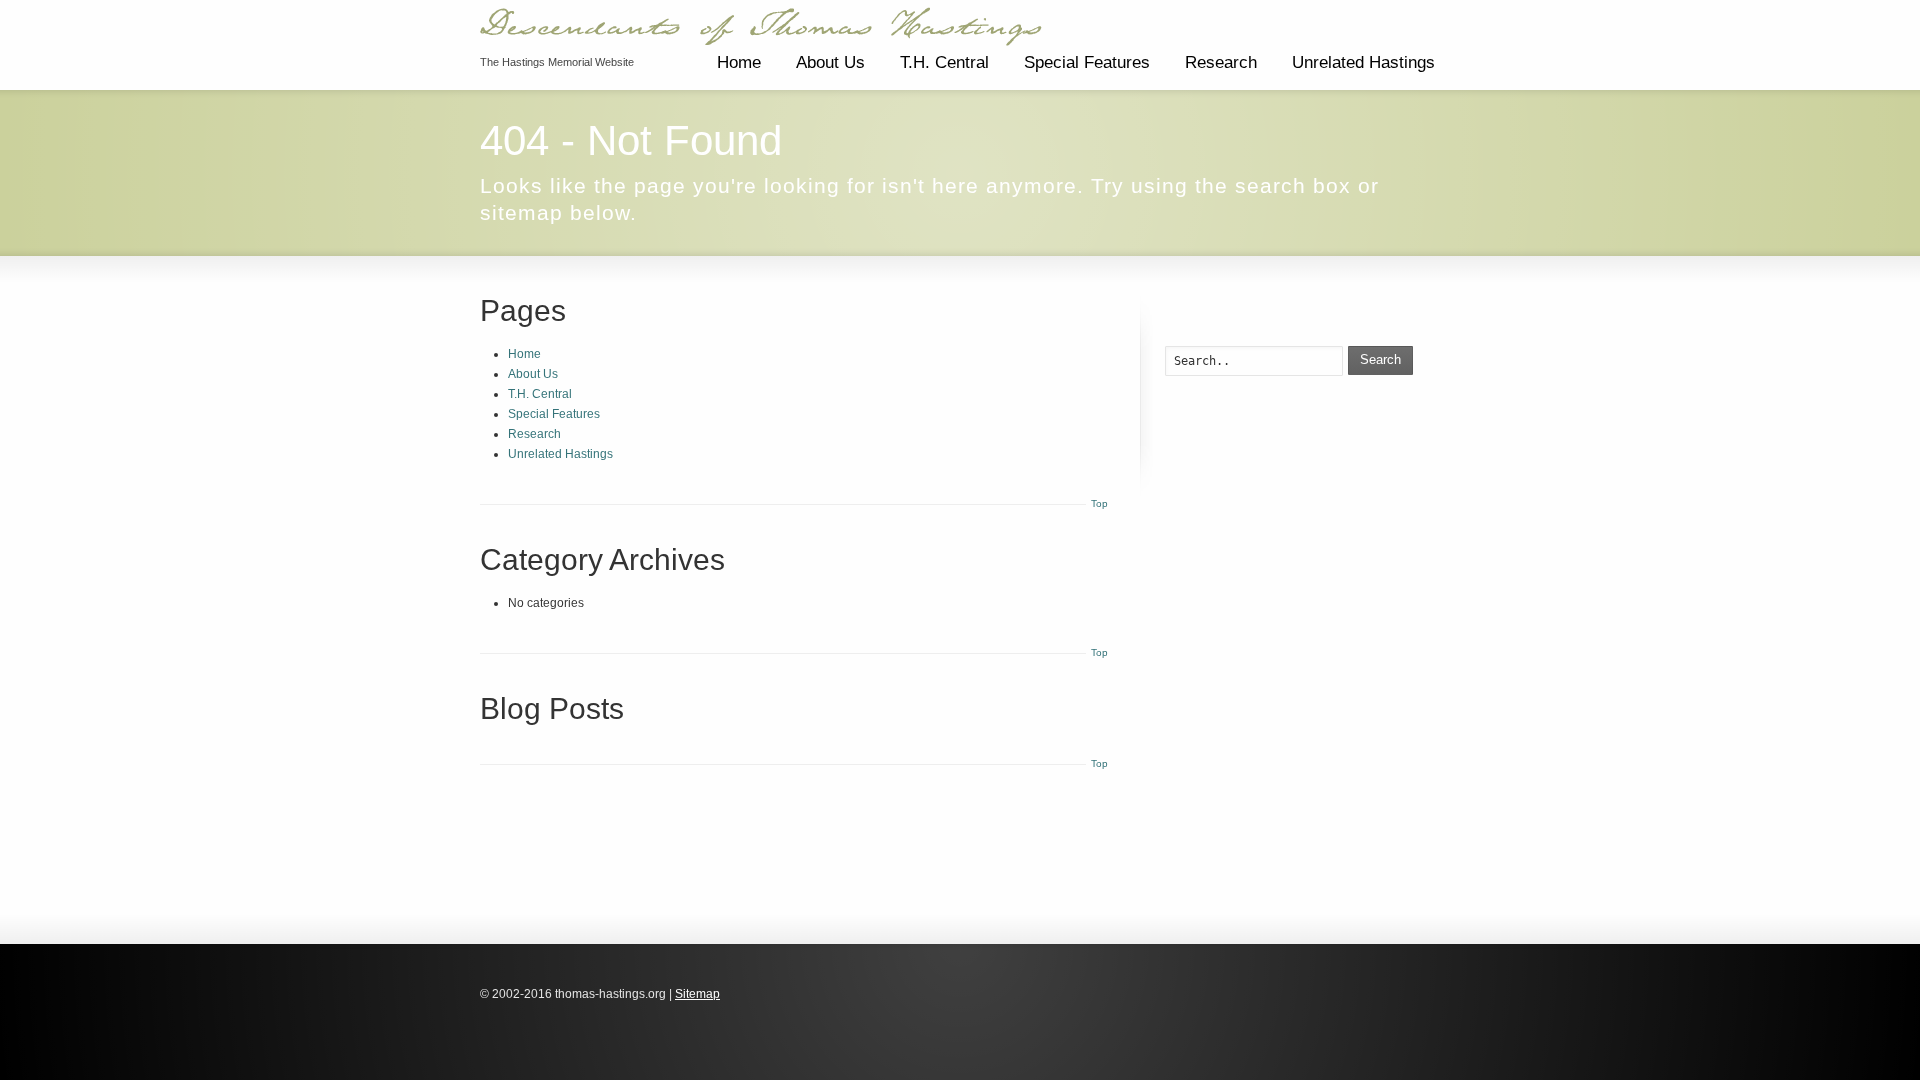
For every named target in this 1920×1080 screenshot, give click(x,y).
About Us (830, 62)
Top (1099, 503)
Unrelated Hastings (1363, 62)
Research (1221, 62)
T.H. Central (944, 62)
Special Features (1087, 62)
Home (739, 62)
